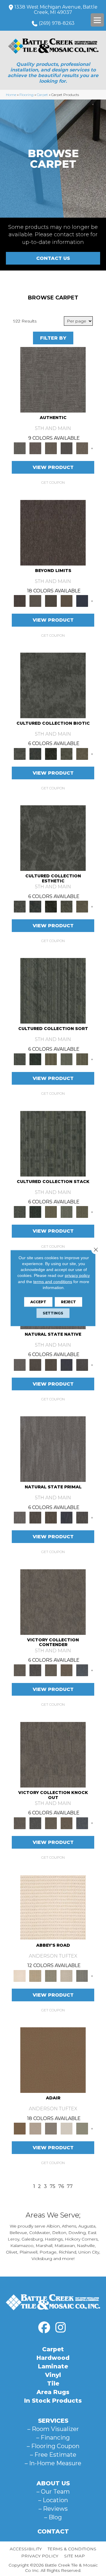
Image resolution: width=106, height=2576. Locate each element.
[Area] (53, 532)
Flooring (26, 95)
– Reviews (53, 2509)
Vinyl (53, 2375)
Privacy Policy (40, 2556)
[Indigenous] (51, 1364)
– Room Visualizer (53, 2429)
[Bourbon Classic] (53, 2060)
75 (53, 2186)
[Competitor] (51, 1670)
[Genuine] (51, 448)
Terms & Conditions (72, 2549)
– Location (53, 2500)
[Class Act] (51, 2128)
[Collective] (51, 753)
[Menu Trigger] (97, 20)
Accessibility (26, 2549)
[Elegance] (66, 2128)
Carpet (42, 95)
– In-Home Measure (53, 2463)
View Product (53, 467)
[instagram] (60, 2328)
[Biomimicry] (53, 685)
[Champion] (35, 1670)
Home (11, 95)
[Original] (82, 1364)
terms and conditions (53, 1281)
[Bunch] (35, 1059)
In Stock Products (53, 2401)
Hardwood (53, 2358)
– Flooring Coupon (53, 2446)
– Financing (53, 2437)
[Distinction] (82, 753)
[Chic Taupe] (66, 1975)
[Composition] (66, 753)
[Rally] (66, 1670)
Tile (53, 2383)
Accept (38, 1302)
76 (61, 2186)
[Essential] (35, 1364)
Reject (68, 1302)
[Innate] (66, 1364)
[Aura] (53, 1907)
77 (70, 2186)
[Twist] (82, 1059)
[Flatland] (82, 601)
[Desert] (35, 601)
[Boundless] (51, 1975)
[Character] (35, 753)
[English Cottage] (82, 2128)
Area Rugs (53, 2392)
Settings (53, 1313)
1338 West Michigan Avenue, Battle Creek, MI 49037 (56, 10)
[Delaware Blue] (82, 1975)
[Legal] (66, 448)
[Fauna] (66, 601)
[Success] (82, 1670)
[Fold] (51, 1059)
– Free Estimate (53, 2455)
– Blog (53, 2517)
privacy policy (77, 1275)
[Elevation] (51, 601)
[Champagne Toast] (35, 2128)
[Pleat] (66, 1059)
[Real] (82, 448)
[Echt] (35, 448)
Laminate (53, 2366)
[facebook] (44, 2328)
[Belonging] (20, 1364)
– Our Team (53, 2492)
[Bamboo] (35, 1975)
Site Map (74, 2556)
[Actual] (53, 379)
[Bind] (53, 990)
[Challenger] (53, 1601)
